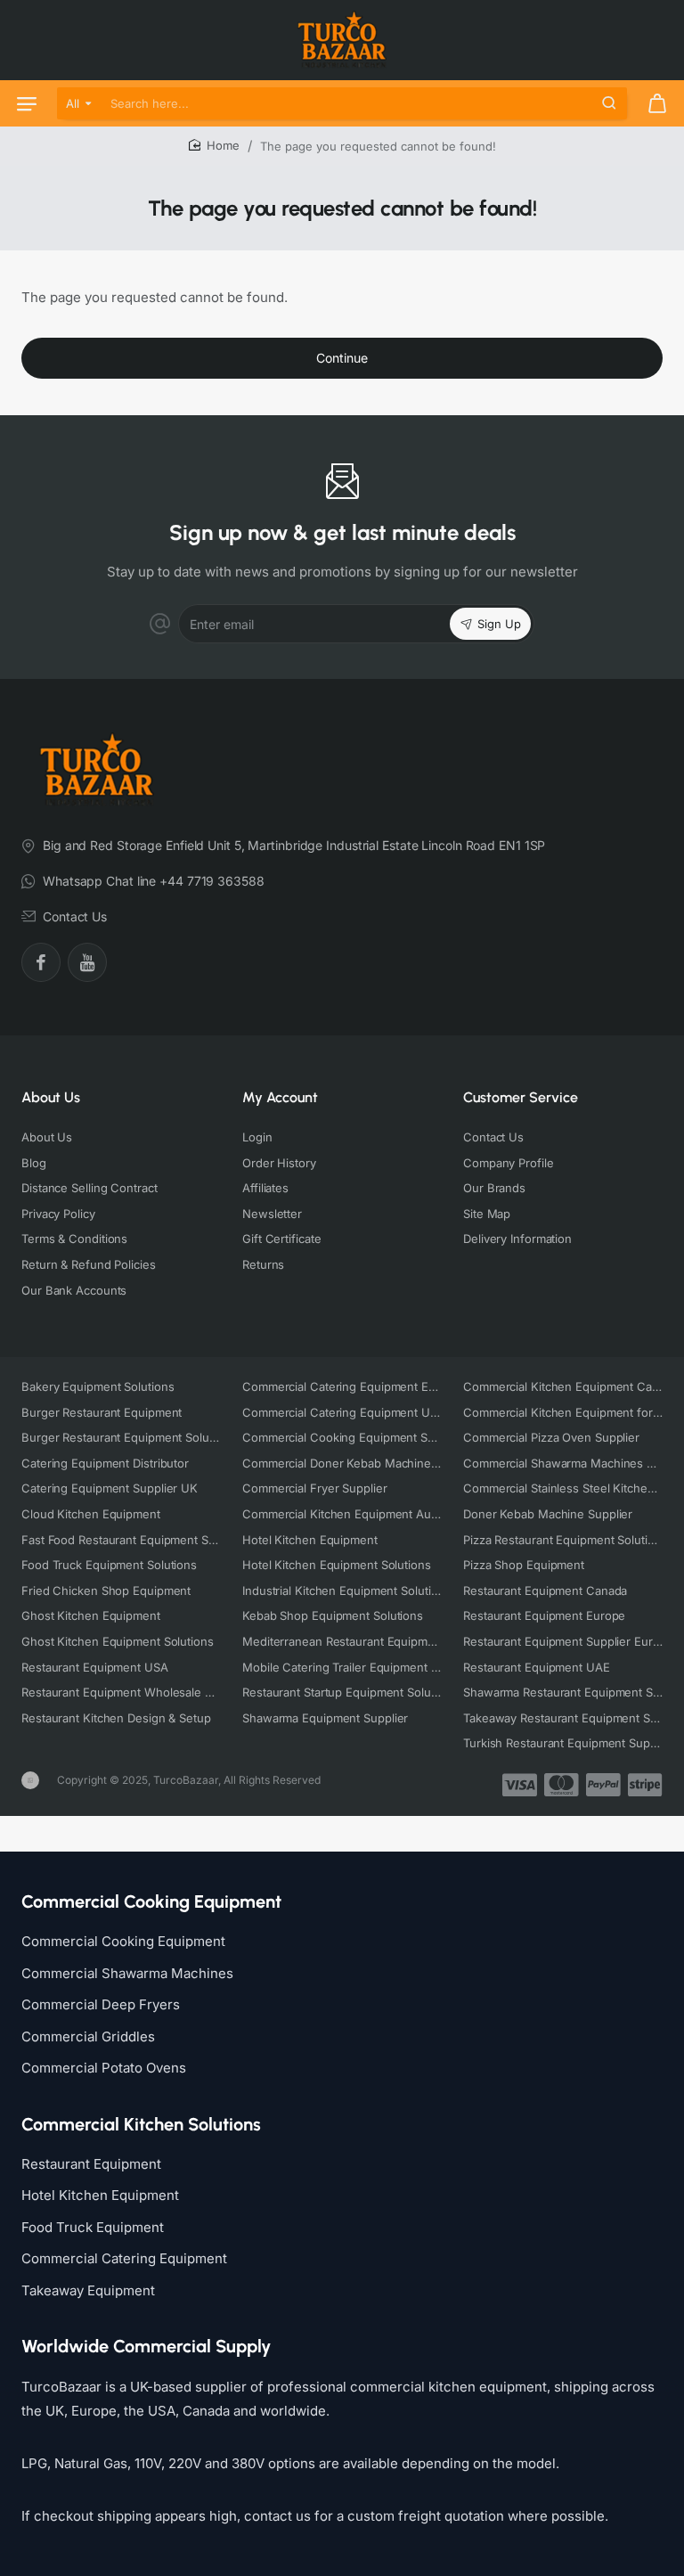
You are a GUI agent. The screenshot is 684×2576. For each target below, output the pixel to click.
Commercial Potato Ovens (104, 2068)
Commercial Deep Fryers (101, 2004)
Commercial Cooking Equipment (123, 1941)
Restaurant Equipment (91, 2164)
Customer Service (521, 1097)
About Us (51, 1097)
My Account (280, 1097)
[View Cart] (657, 103)
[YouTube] (87, 962)
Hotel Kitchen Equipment (100, 2195)
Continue (342, 358)
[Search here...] (609, 103)
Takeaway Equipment (88, 2290)
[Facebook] (41, 962)
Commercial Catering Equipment (124, 2258)
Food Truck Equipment (93, 2227)
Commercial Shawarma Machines (127, 1973)
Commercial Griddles (88, 2036)
